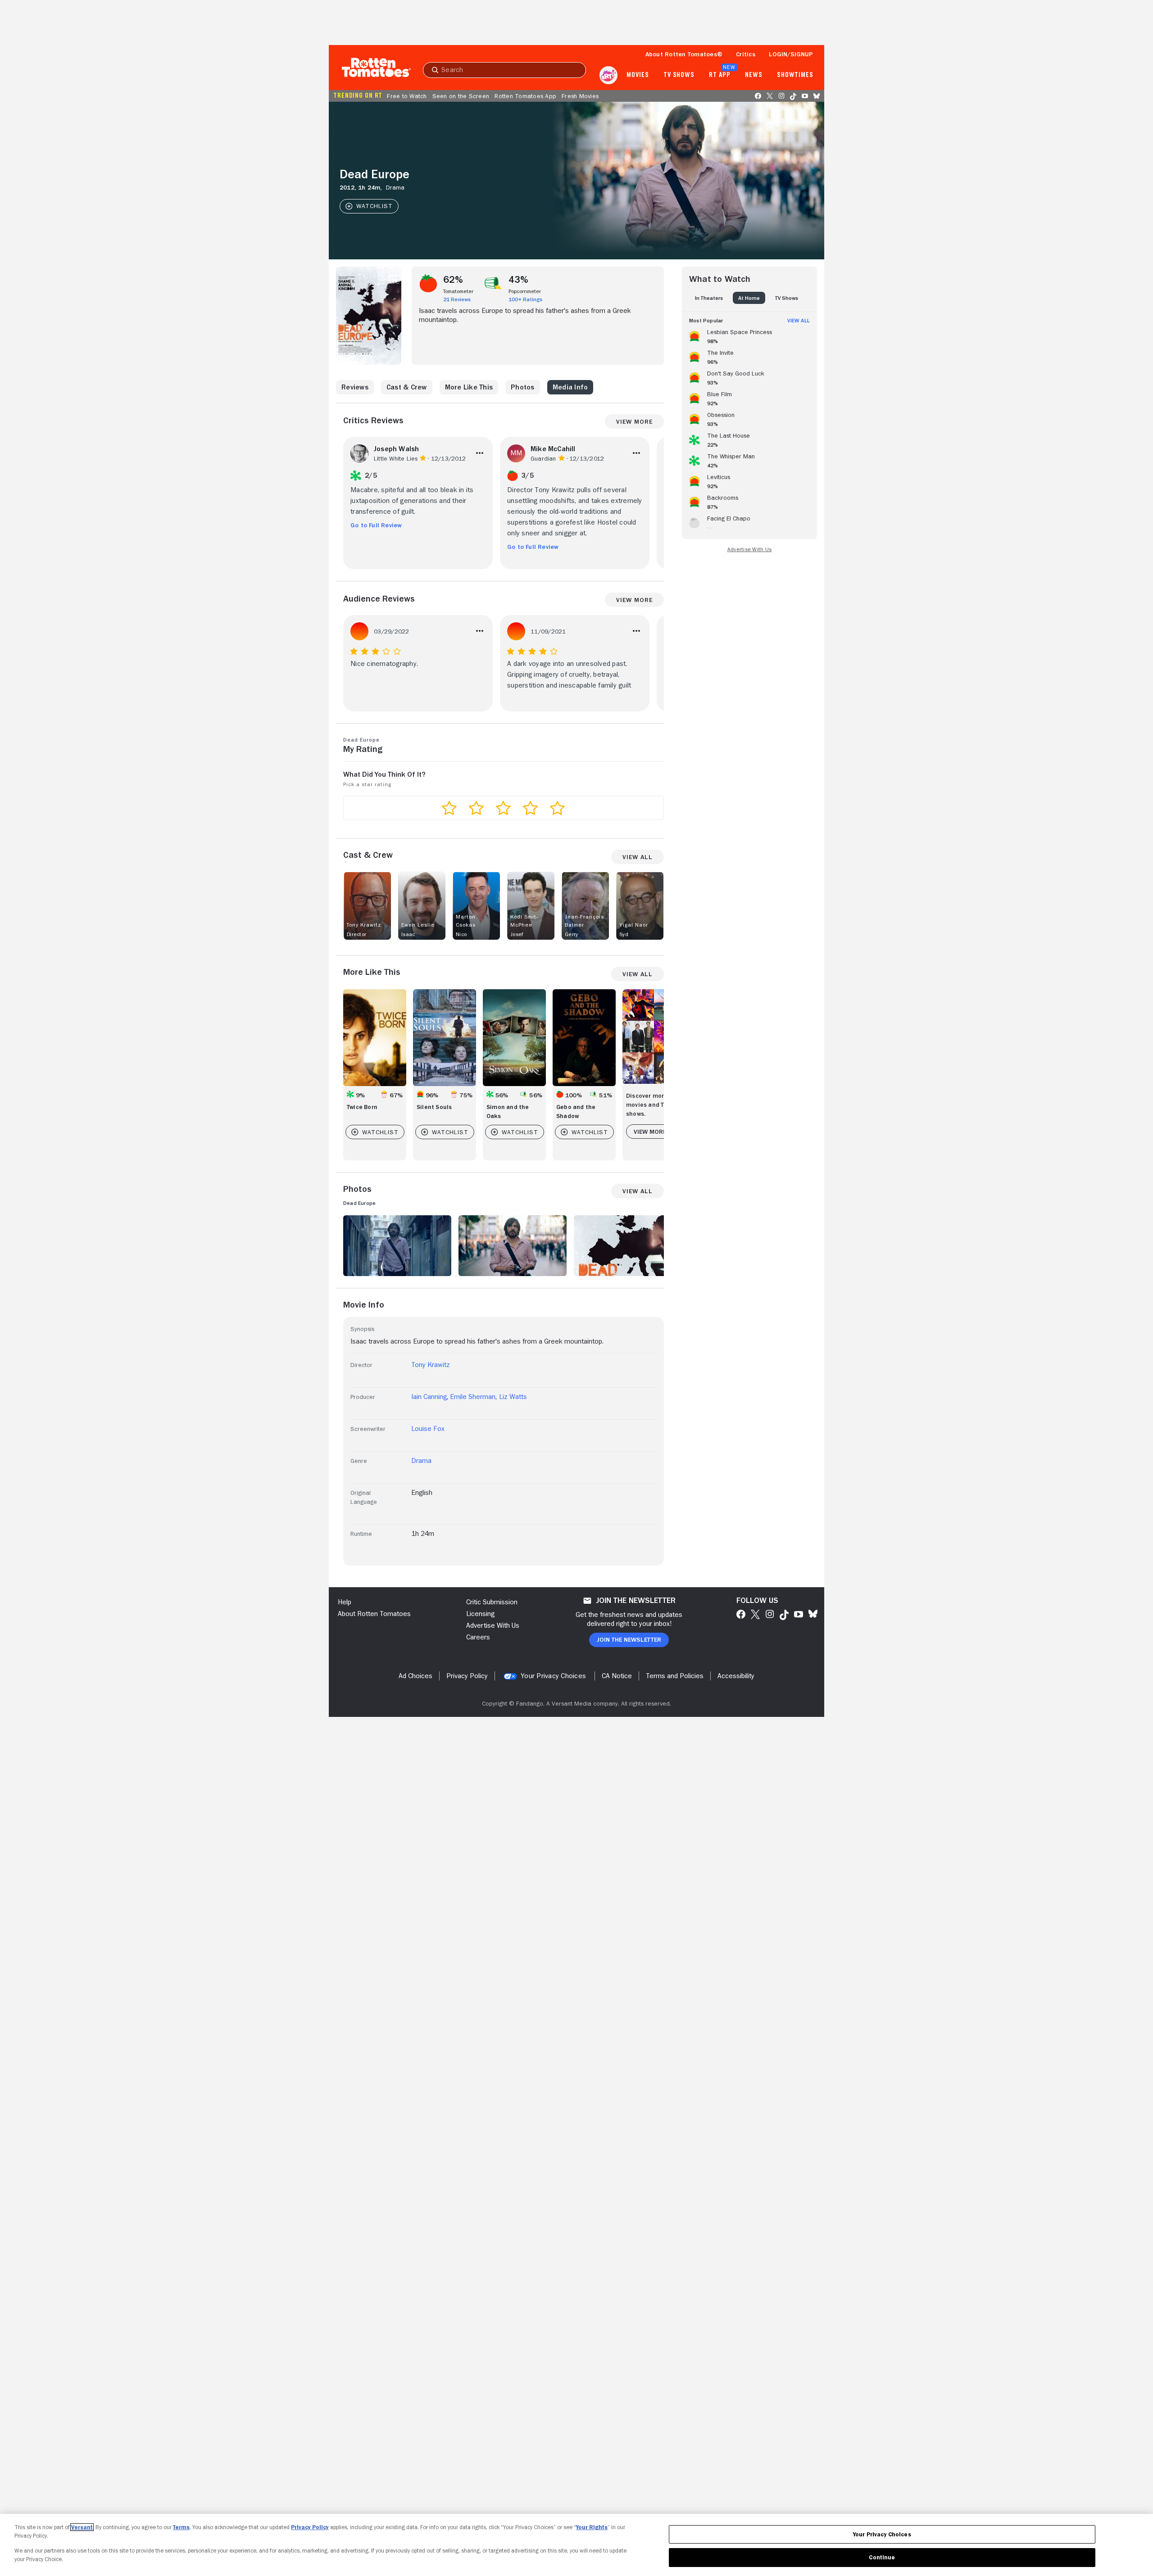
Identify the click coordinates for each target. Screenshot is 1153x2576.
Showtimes (795, 75)
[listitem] (749, 335)
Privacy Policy (310, 2527)
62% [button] (453, 280)
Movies (638, 75)
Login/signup (791, 54)
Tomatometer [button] (458, 291)
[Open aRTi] (608, 75)
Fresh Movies (580, 96)
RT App (719, 75)
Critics (746, 54)
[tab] (709, 298)
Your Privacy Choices (553, 1676)
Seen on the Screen (461, 96)
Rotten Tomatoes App (525, 96)
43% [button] (519, 280)
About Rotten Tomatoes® (684, 54)
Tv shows (679, 75)
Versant (82, 2527)
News (754, 75)
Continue (882, 2557)
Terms (181, 2527)
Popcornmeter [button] (525, 291)
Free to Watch (407, 96)
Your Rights (592, 2527)
